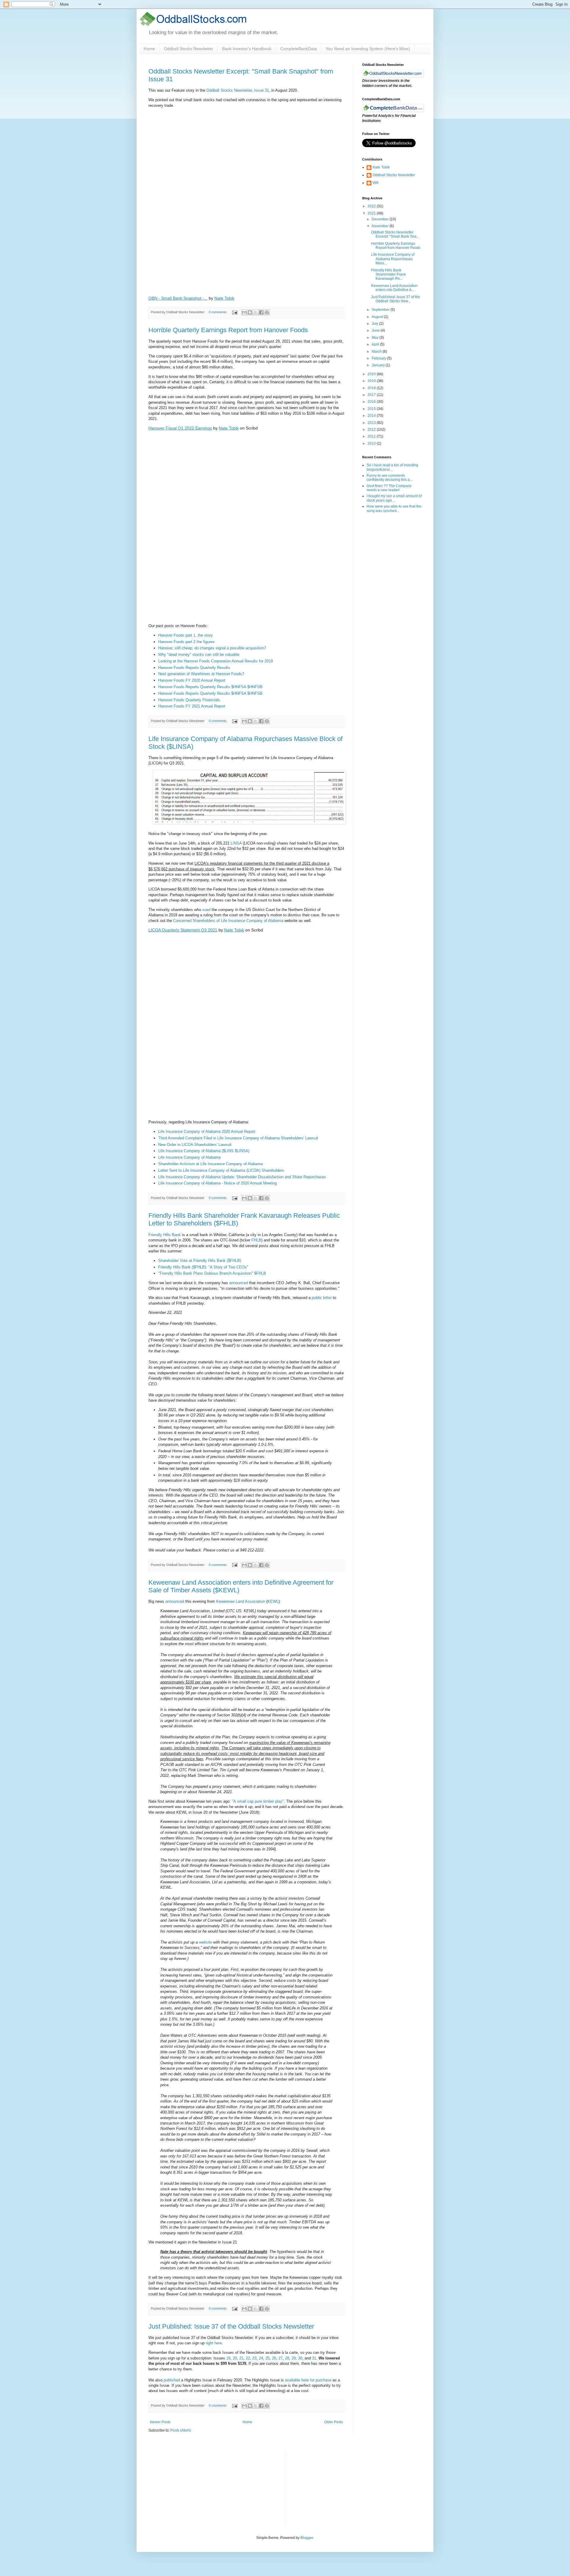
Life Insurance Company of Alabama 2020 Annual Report (207, 1132)
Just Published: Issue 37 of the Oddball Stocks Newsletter (231, 2326)
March (377, 352)
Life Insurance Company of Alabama (189, 1157)
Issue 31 (262, 90)
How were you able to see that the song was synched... (394, 508)
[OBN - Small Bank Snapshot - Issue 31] (246, 201)
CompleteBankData (299, 49)
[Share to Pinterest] (267, 312)
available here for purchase (308, 2380)
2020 (372, 374)
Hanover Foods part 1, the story (186, 635)
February (379, 358)
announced (239, 1283)
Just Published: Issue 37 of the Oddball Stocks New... (396, 299)
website (205, 1942)
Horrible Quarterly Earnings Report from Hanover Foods (228, 330)
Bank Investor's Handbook (247, 49)
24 (261, 2358)
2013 (372, 423)
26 (274, 2358)
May (376, 338)
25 (267, 2358)
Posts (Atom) (181, 2430)
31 (314, 2358)
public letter (322, 1298)
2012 (372, 430)
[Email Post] (235, 312)
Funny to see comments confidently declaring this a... (389, 478)
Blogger (307, 2538)
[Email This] (244, 312)
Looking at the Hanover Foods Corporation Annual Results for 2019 (216, 661)
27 (281, 2358)
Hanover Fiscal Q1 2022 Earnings (180, 428)
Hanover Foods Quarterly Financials (189, 700)
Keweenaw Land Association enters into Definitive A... (394, 288)
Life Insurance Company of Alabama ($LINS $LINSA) (204, 1151)
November (381, 226)
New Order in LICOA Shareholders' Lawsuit (195, 1145)
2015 (372, 409)
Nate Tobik (224, 298)
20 (235, 2358)
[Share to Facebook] (261, 312)
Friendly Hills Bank (165, 1235)
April (376, 344)
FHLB (256, 1240)
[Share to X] (256, 312)
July (375, 324)
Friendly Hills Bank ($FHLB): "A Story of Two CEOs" (203, 1267)
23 (254, 2358)
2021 (372, 213)
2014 (372, 416)
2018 (372, 388)
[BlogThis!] (250, 312)
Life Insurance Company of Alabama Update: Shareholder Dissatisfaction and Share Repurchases (242, 1177)
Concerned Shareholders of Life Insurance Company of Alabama (228, 921)
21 (241, 2358)
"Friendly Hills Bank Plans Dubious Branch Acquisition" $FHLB (212, 1273)
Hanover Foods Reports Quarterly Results (194, 668)
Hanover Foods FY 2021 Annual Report (192, 706)
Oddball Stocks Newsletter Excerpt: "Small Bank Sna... (395, 234)
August (378, 317)
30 (300, 2358)
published (172, 2380)
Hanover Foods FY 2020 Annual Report (192, 680)
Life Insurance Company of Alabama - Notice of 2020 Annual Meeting (217, 1183)
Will (376, 183)
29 (294, 2358)
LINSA (236, 843)
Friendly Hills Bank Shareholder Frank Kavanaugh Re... (388, 275)
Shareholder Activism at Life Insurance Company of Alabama (210, 1164)
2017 (372, 395)
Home (149, 49)
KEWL (273, 1601)
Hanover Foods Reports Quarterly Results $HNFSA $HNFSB (210, 687)
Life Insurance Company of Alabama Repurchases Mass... (393, 259)
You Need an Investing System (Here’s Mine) (368, 49)
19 (228, 2358)
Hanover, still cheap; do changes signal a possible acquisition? (212, 648)
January (379, 365)
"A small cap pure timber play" (258, 1801)
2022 (372, 206)
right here (214, 2343)
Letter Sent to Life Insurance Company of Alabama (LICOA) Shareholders (221, 1170)
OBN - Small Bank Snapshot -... (178, 298)
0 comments (218, 312)
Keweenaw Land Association (241, 1601)
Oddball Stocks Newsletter (189, 49)
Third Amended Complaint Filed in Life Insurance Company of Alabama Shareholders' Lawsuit (238, 1138)
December (381, 219)
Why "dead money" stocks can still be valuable (199, 655)
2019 (372, 381)
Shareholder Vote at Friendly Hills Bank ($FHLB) (200, 1261)
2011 (372, 436)
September (381, 310)
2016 (372, 402)
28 (287, 2358)
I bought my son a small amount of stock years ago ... (394, 498)
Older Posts (334, 2422)
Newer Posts (160, 2422)
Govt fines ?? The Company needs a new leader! (389, 488)
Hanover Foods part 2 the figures (186, 642)
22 (248, 2358)
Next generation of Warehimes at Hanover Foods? (201, 674)
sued (206, 910)
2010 (372, 443)
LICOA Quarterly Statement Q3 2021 (183, 930)
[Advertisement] (334, 2488)
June (376, 330)
